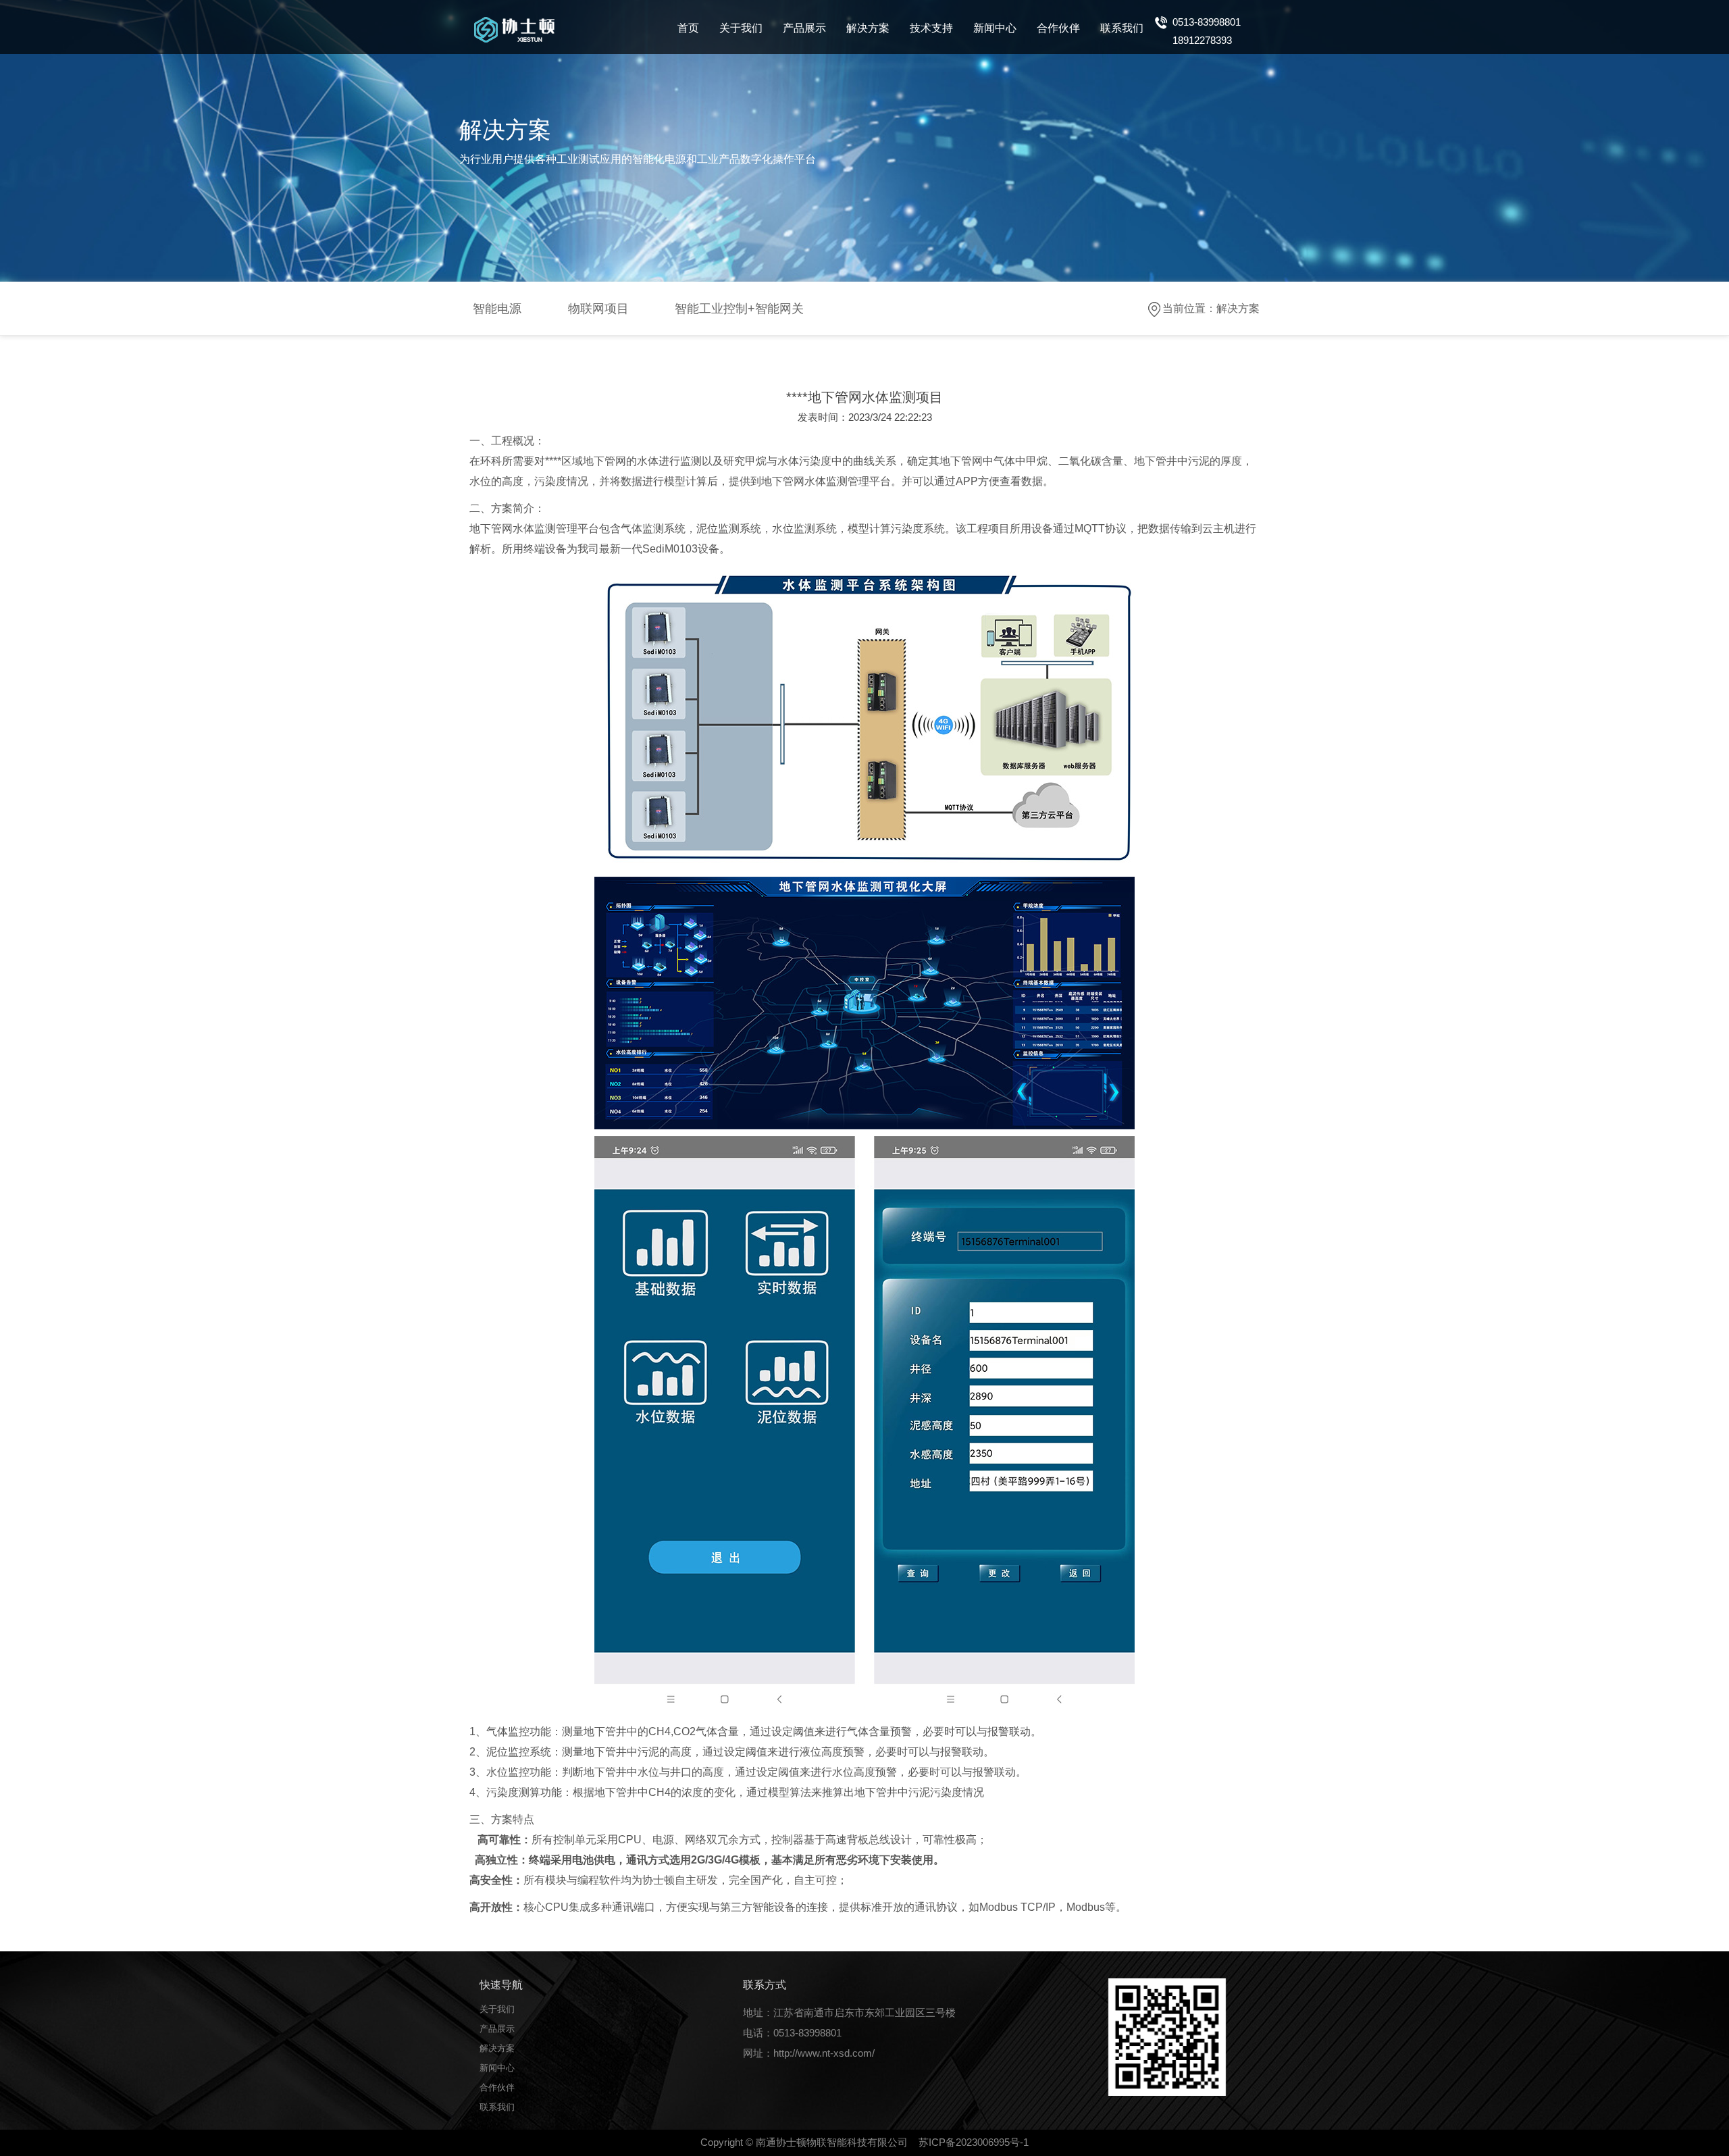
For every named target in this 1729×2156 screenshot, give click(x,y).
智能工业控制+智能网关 (739, 309)
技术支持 (931, 28)
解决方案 (868, 28)
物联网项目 (598, 309)
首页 (688, 28)
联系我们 (1122, 28)
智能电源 (497, 309)
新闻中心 (995, 28)
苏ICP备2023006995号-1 (974, 2142)
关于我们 (741, 28)
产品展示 (804, 28)
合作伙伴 (1058, 28)
